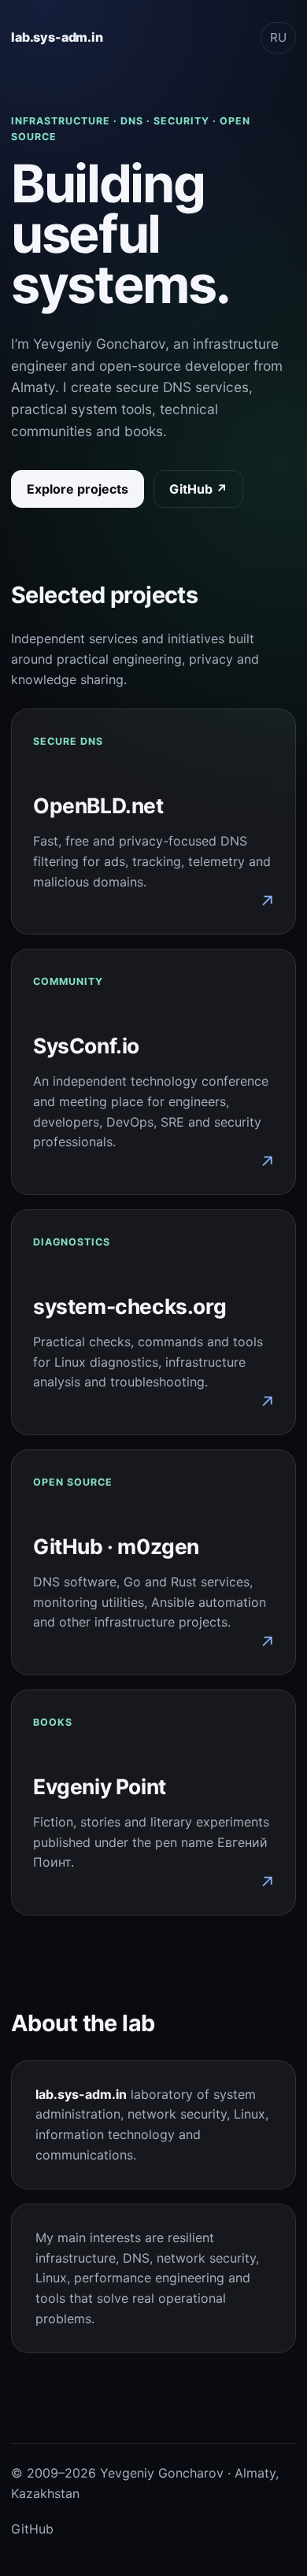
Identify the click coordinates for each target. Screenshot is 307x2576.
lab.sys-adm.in (57, 37)
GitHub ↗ (198, 489)
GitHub (32, 2529)
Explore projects (78, 489)
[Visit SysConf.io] (153, 1072)
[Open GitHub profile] (153, 1562)
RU (278, 37)
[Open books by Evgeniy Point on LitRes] (153, 1802)
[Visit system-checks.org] (153, 1322)
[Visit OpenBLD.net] (153, 822)
